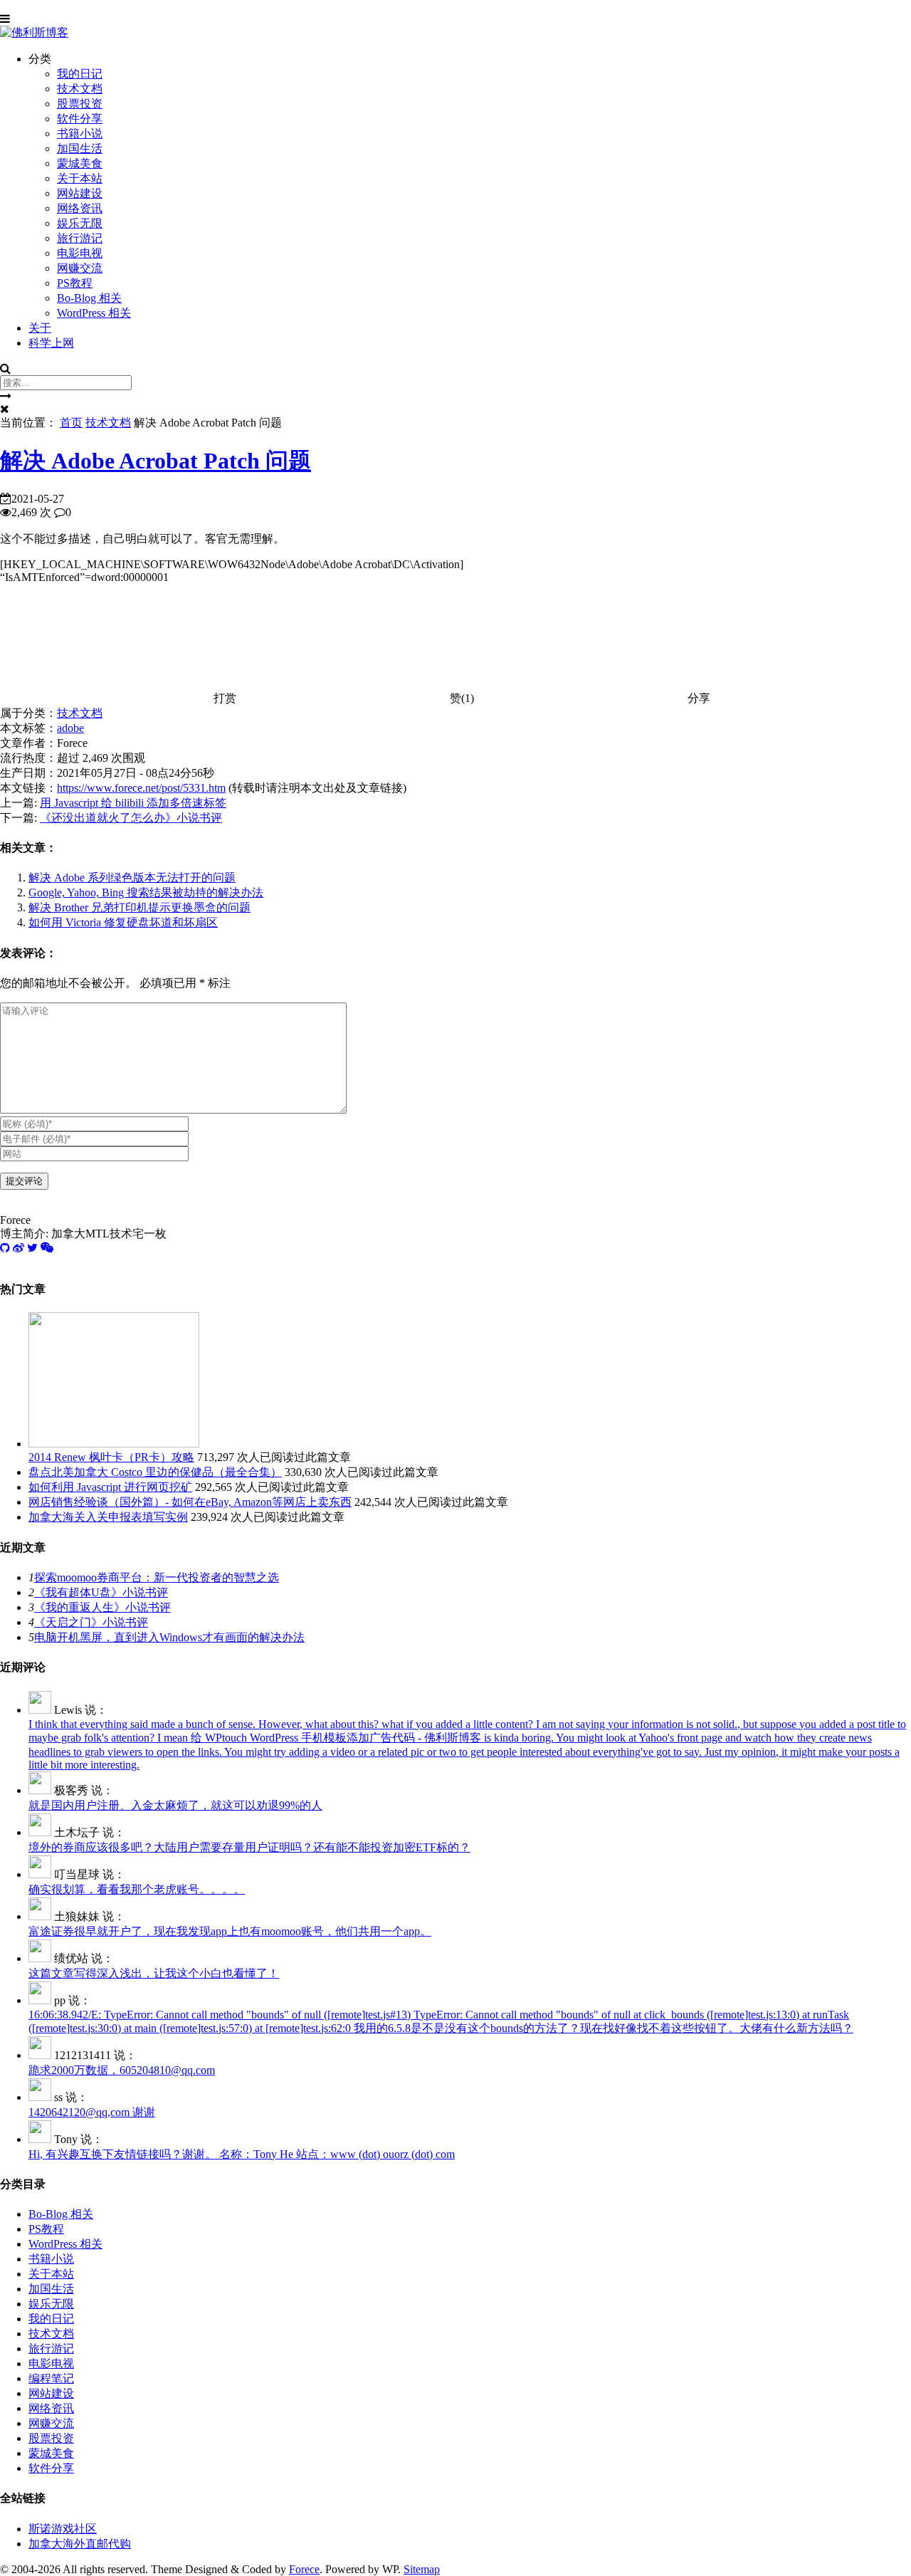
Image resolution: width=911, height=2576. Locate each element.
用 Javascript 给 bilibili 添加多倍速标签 (133, 803)
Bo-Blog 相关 (89, 298)
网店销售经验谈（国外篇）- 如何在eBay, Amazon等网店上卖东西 (190, 1502)
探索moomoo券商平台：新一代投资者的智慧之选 (157, 1577)
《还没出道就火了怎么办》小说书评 (131, 818)
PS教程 (75, 283)
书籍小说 (80, 133)
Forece (304, 2569)
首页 (71, 423)
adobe (70, 728)
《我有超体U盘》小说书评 (101, 1592)
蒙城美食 (80, 163)
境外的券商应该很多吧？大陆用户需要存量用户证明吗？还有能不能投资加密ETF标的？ (249, 1847)
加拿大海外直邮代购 (80, 2544)
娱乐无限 (80, 223)
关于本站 (80, 178)
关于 (40, 328)
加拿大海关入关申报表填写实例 (108, 1517)
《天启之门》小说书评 (91, 1622)
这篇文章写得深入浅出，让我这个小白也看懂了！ (154, 1973)
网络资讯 (80, 208)
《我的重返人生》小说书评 (102, 1607)
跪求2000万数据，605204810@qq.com (122, 2070)
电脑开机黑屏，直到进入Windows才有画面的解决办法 (169, 1637)
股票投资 (80, 104)
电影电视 (80, 253)
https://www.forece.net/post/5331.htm (141, 788)
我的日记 (80, 74)
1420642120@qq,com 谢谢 (92, 2112)
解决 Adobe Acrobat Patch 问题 (156, 461)
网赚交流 (80, 268)
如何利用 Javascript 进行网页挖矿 (110, 1487)
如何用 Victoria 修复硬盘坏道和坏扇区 (123, 922)
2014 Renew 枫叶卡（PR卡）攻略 (111, 1457)
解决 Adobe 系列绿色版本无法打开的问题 (132, 878)
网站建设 (80, 193)
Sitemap (422, 2569)
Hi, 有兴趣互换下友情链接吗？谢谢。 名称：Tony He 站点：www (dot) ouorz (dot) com (242, 2154)
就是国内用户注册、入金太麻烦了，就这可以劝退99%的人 (175, 1805)
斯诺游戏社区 (63, 2529)
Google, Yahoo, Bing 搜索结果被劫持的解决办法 (146, 892)
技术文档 (80, 89)
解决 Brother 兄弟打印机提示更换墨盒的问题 (139, 907)
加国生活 (80, 148)
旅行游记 (80, 238)
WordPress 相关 (94, 313)
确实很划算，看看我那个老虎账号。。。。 (137, 1889)
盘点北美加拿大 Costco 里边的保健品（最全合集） (155, 1472)
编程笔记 (51, 2378)
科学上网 (51, 343)
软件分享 (80, 119)
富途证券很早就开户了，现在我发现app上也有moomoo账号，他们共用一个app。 (230, 1931)
